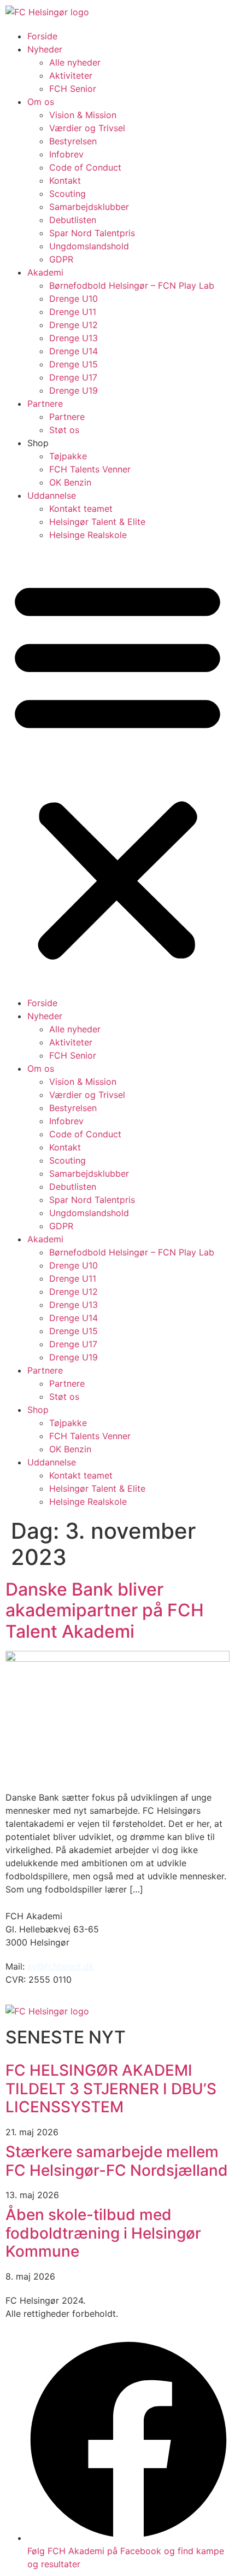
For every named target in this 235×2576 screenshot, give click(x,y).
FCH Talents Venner (90, 469)
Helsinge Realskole (88, 535)
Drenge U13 (74, 338)
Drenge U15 (74, 364)
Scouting (67, 194)
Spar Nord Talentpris (92, 233)
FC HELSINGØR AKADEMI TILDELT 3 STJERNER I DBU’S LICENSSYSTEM (111, 2089)
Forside (42, 36)
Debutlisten (73, 220)
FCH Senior (73, 89)
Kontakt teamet (81, 509)
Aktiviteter (71, 75)
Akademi (45, 272)
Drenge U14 (74, 351)
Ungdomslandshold (89, 246)
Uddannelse (52, 495)
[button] (117, 769)
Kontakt (65, 180)
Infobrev (66, 154)
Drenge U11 (73, 312)
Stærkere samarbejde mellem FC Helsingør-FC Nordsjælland (117, 2161)
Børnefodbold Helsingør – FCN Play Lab (132, 285)
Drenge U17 (73, 377)
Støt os (64, 430)
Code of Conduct (85, 167)
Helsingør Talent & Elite (97, 522)
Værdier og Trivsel (87, 128)
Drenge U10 (74, 299)
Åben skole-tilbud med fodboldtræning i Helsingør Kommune (103, 2233)
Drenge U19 (74, 390)
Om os (41, 102)
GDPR (61, 259)
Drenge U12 (74, 325)
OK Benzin (70, 482)
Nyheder (45, 49)
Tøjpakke (68, 456)
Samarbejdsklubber (89, 207)
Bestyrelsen (73, 141)
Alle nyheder (75, 62)
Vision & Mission (83, 115)
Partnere (45, 404)
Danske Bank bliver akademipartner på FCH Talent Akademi (105, 1610)
